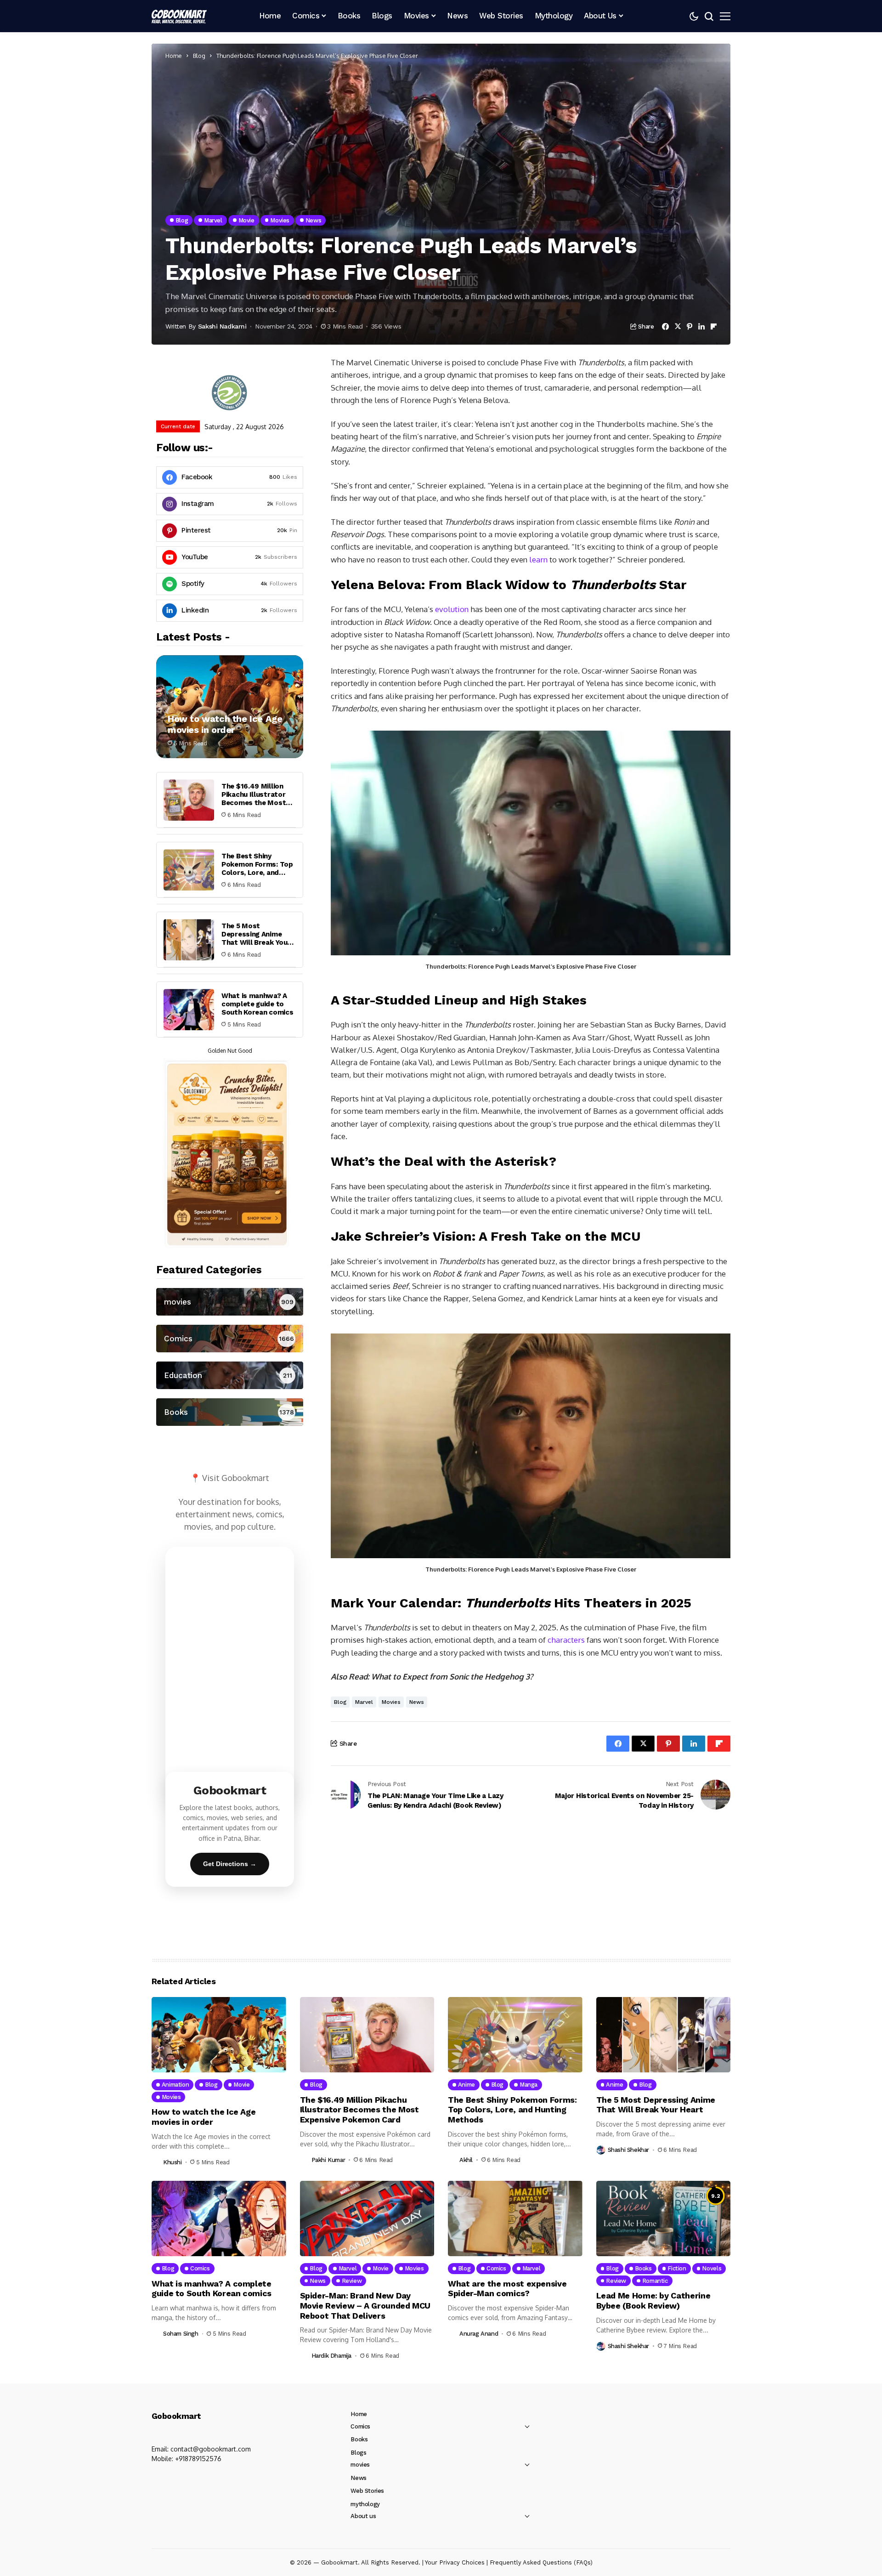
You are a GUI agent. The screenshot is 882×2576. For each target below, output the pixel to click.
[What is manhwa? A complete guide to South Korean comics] (189, 1010)
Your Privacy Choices (455, 2562)
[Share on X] (678, 326)
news (417, 1702)
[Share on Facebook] (665, 326)
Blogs (358, 2453)
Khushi (172, 2162)
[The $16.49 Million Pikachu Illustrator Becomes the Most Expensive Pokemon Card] (189, 800)
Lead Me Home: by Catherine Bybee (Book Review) (653, 2301)
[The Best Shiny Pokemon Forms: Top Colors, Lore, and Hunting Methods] (189, 870)
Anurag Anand (479, 2334)
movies (391, 1702)
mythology (365, 2504)
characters (566, 1640)
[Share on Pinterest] (690, 326)
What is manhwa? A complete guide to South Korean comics (257, 1004)
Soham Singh (181, 2334)
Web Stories (367, 2491)
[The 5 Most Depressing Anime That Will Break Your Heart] (189, 940)
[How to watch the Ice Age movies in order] (230, 707)
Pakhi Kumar (328, 2160)
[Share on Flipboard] (714, 326)
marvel (364, 1702)
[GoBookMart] (179, 16)
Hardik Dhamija (332, 2356)
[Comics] (230, 1339)
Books (359, 2439)
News (358, 2478)
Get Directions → (230, 1864)
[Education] (230, 1375)
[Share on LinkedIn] (701, 326)
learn (538, 559)
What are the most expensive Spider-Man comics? (507, 2289)
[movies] (230, 1302)
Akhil (466, 2160)
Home (174, 56)
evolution (452, 609)
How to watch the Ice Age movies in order (225, 724)
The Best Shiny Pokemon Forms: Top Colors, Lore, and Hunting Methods (257, 868)
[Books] (230, 1412)
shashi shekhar (629, 2150)
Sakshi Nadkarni (222, 326)
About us (363, 2516)
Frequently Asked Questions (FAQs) (541, 2562)
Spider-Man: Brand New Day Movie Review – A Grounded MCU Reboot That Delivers (365, 2305)
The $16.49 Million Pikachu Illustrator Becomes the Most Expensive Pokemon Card (255, 803)
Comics (360, 2426)
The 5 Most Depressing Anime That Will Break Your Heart (256, 938)
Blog (199, 56)
